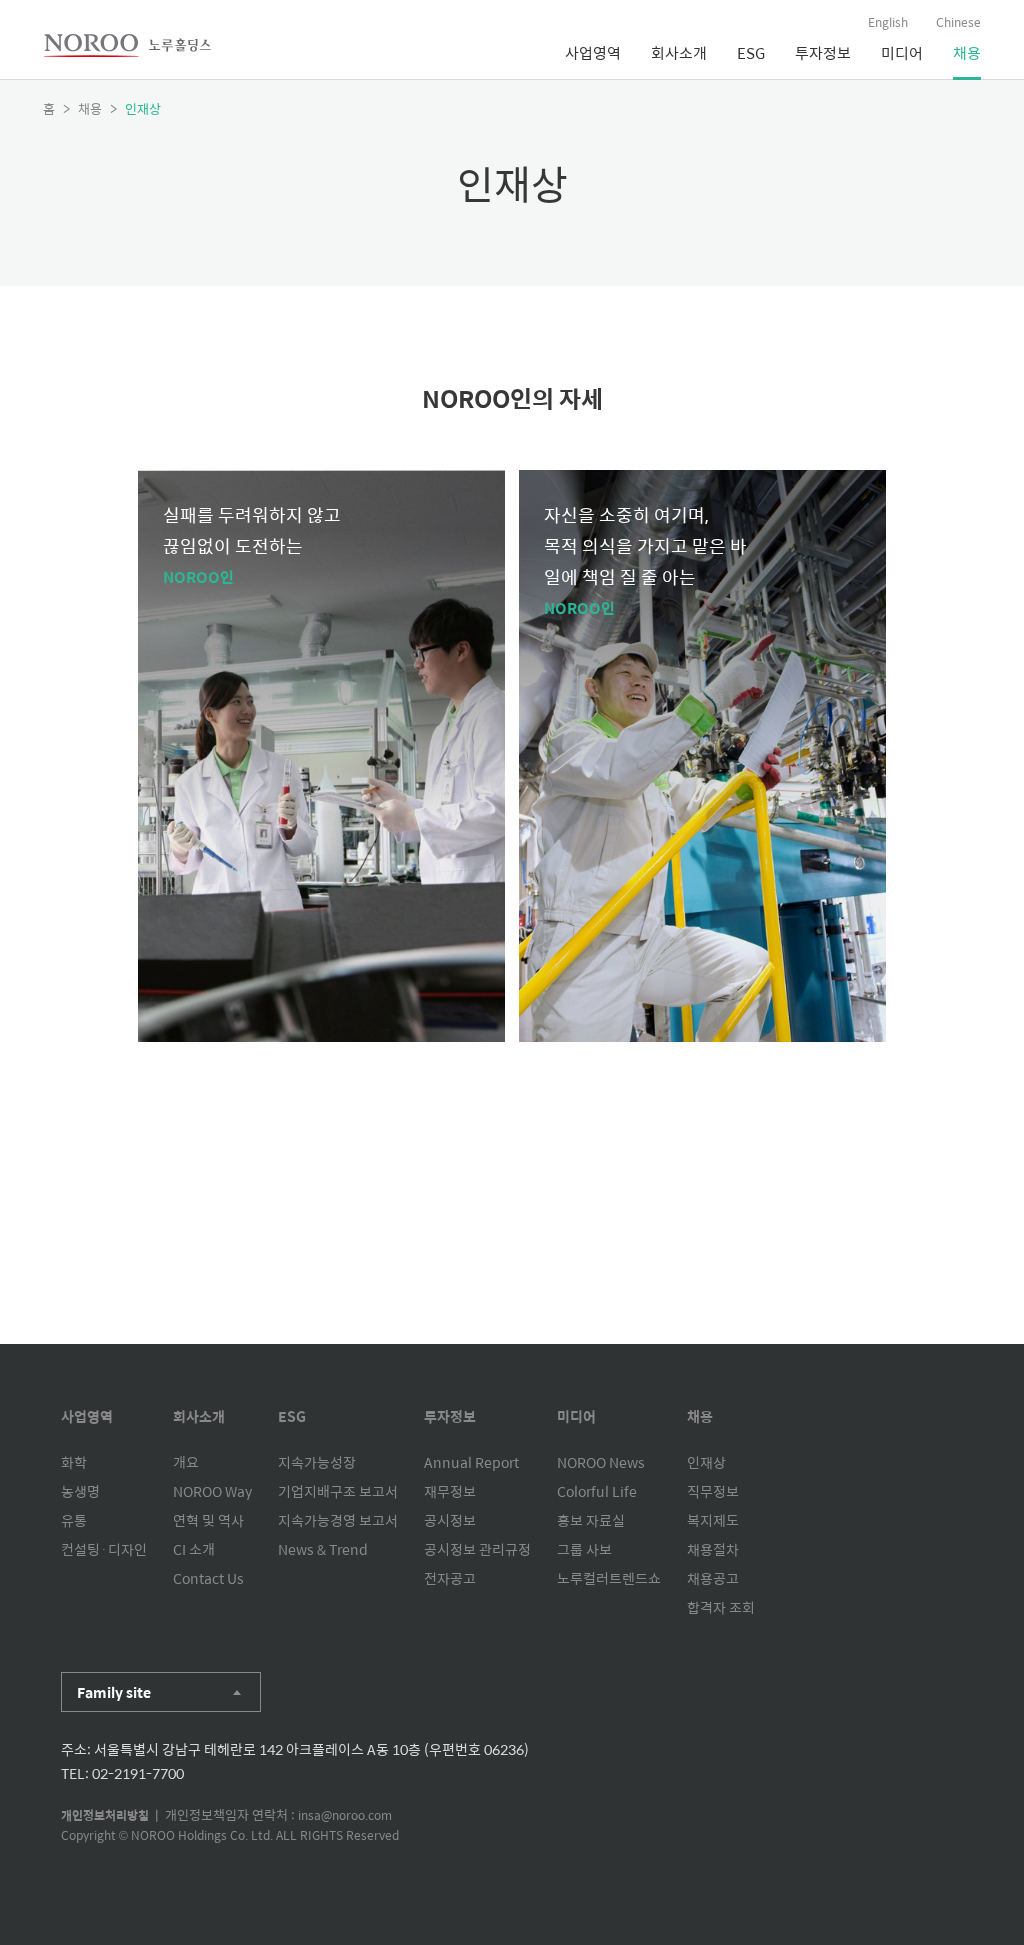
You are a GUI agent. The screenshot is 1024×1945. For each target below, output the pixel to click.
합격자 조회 (721, 1607)
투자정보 (823, 52)
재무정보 (450, 1491)
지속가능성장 (317, 1462)
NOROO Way (212, 1491)
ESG (751, 52)
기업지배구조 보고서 (338, 1491)
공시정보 (450, 1520)
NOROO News (601, 1462)
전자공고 (450, 1578)
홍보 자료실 (591, 1520)
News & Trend (323, 1549)
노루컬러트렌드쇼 (609, 1578)
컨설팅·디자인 (104, 1549)
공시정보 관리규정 (477, 1549)
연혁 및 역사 (208, 1520)
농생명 (80, 1491)
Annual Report (471, 1462)
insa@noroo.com (345, 1815)
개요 (186, 1462)
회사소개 (679, 52)
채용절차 (713, 1549)
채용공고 (713, 1578)
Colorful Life (597, 1491)
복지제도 (713, 1520)
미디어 (902, 52)
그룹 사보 (584, 1549)
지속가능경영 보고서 (338, 1520)
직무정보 (713, 1491)
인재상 (706, 1462)
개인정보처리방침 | (113, 1815)
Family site (114, 1692)
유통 (74, 1520)
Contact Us (208, 1578)
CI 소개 (194, 1549)
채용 (967, 52)
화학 (74, 1462)
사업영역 (593, 52)
